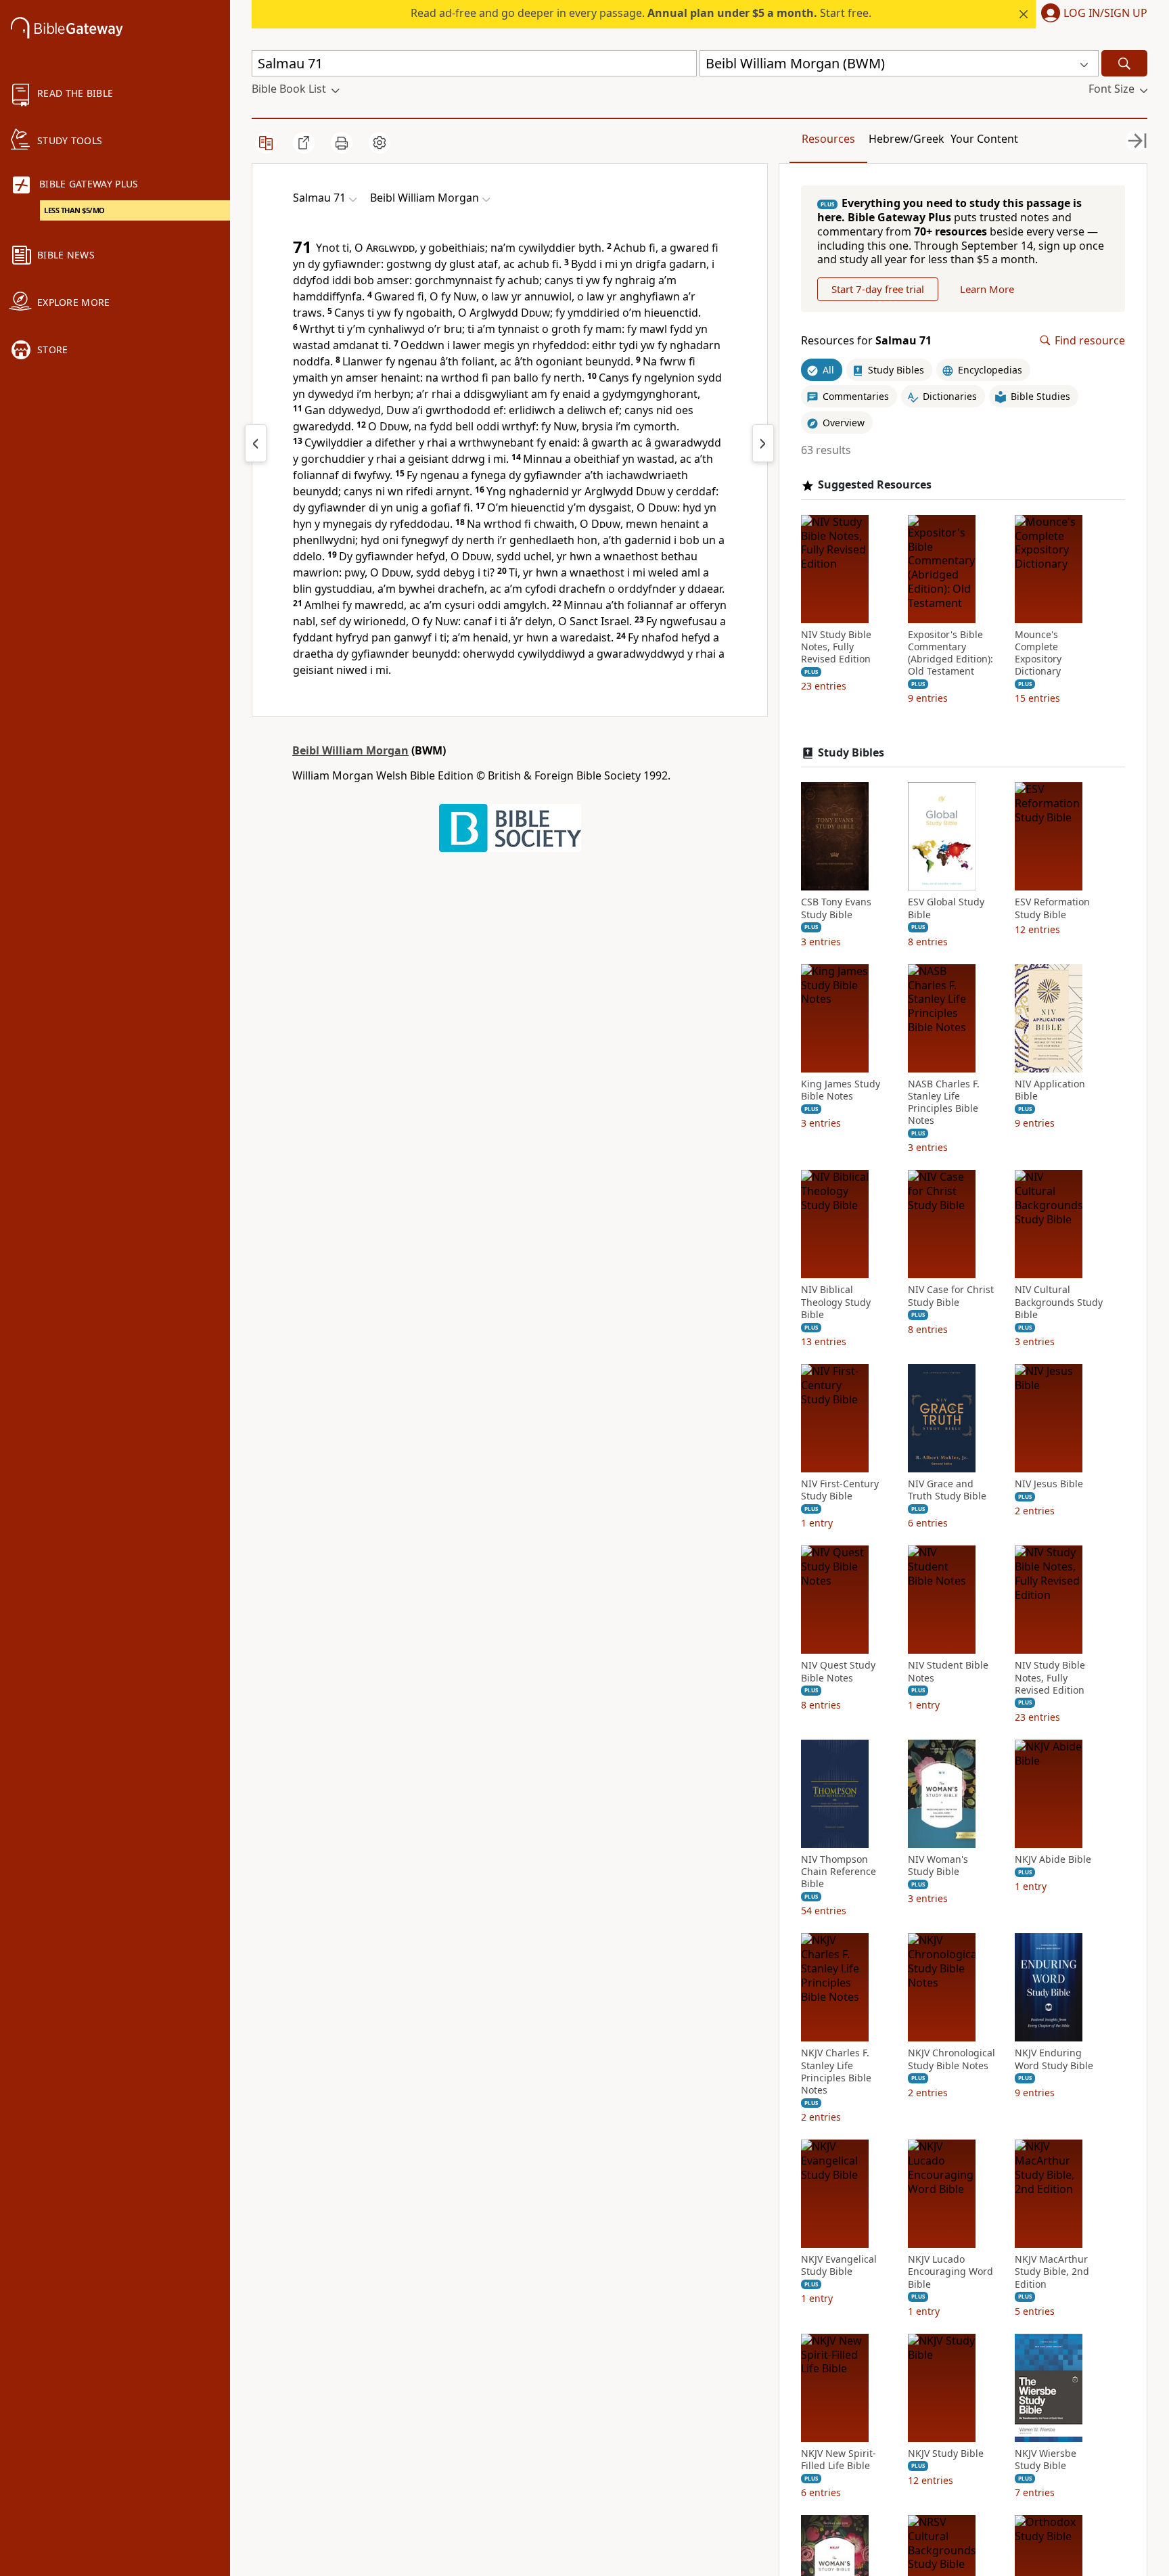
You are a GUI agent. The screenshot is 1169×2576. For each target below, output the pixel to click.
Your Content (984, 139)
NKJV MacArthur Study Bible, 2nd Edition (1052, 2272)
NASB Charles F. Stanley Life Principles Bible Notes (944, 1103)
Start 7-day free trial (878, 289)
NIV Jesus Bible (1049, 1484)
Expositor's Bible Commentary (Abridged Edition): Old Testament (950, 653)
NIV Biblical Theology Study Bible (836, 1302)
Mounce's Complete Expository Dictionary (1038, 653)
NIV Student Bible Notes (948, 1671)
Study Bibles (851, 753)
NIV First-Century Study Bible (840, 1490)
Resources (828, 139)
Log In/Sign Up (1105, 14)
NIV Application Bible (1050, 1090)
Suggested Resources (875, 485)
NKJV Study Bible (946, 2454)
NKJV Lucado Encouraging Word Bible (950, 2272)
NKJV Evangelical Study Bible (839, 2265)
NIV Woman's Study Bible (938, 1866)
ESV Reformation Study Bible (1052, 908)
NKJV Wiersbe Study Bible (1046, 2460)
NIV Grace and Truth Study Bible (947, 1490)
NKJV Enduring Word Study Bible (1054, 2059)
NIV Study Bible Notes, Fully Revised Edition (836, 647)
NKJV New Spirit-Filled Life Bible (839, 2460)
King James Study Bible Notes (841, 1090)
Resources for (866, 341)
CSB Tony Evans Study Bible (836, 908)
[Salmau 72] (763, 443)
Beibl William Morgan (350, 750)
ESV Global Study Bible (946, 908)
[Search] (1124, 63)
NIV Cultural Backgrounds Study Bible (1059, 1302)
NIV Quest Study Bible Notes (838, 1671)
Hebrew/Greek (907, 139)
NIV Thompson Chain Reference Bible (839, 1872)
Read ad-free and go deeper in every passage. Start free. (641, 13)
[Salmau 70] (256, 443)
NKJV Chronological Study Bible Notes (952, 2059)
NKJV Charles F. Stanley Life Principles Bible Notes (836, 2072)
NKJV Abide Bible (1053, 1859)
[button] (1092, 14)
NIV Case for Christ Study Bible (951, 1296)
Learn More (987, 289)
